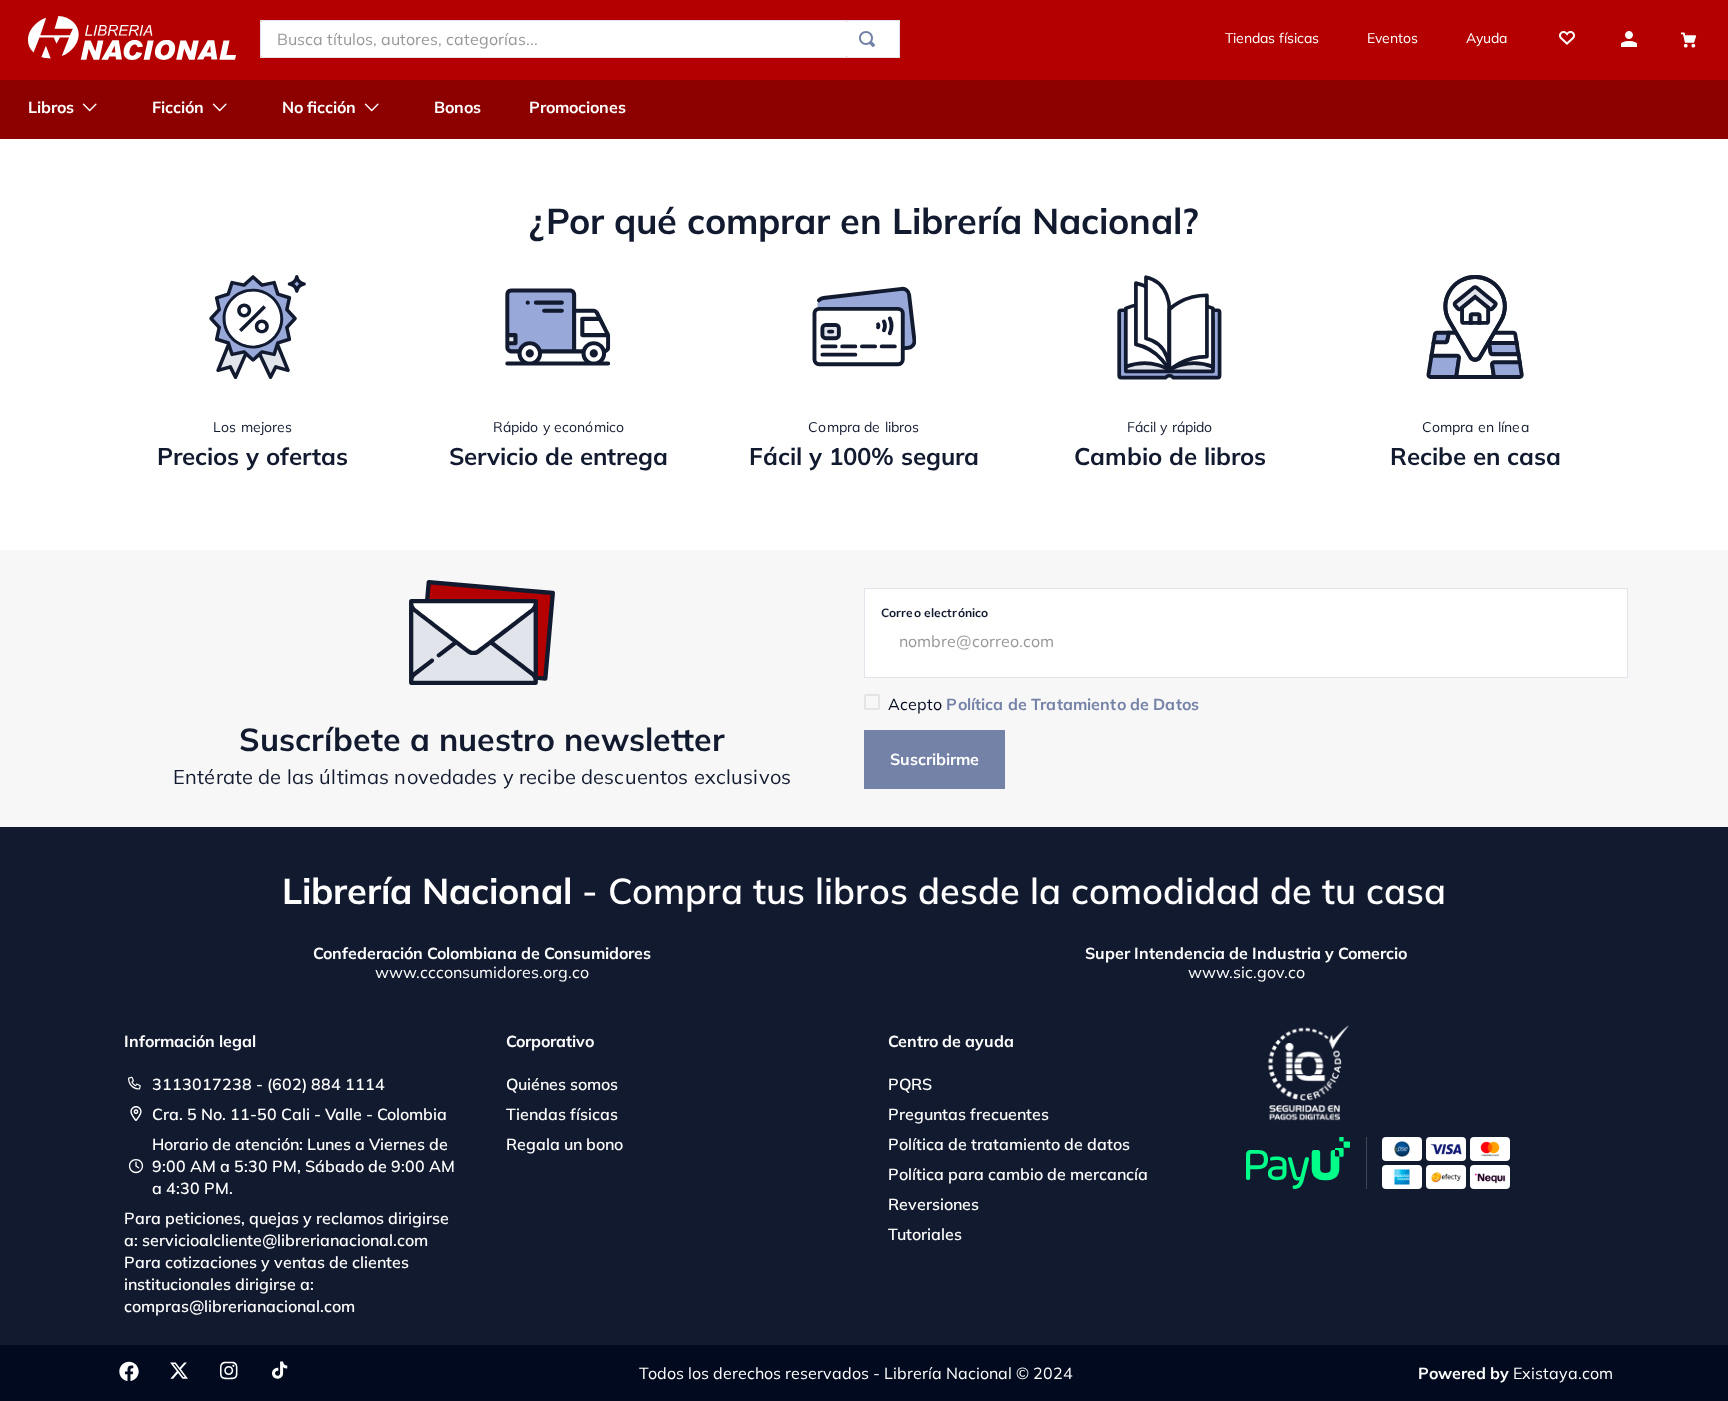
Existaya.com (1563, 1373)
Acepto (1043, 704)
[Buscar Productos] (871, 39)
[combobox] (580, 39)
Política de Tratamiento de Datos (1072, 704)
